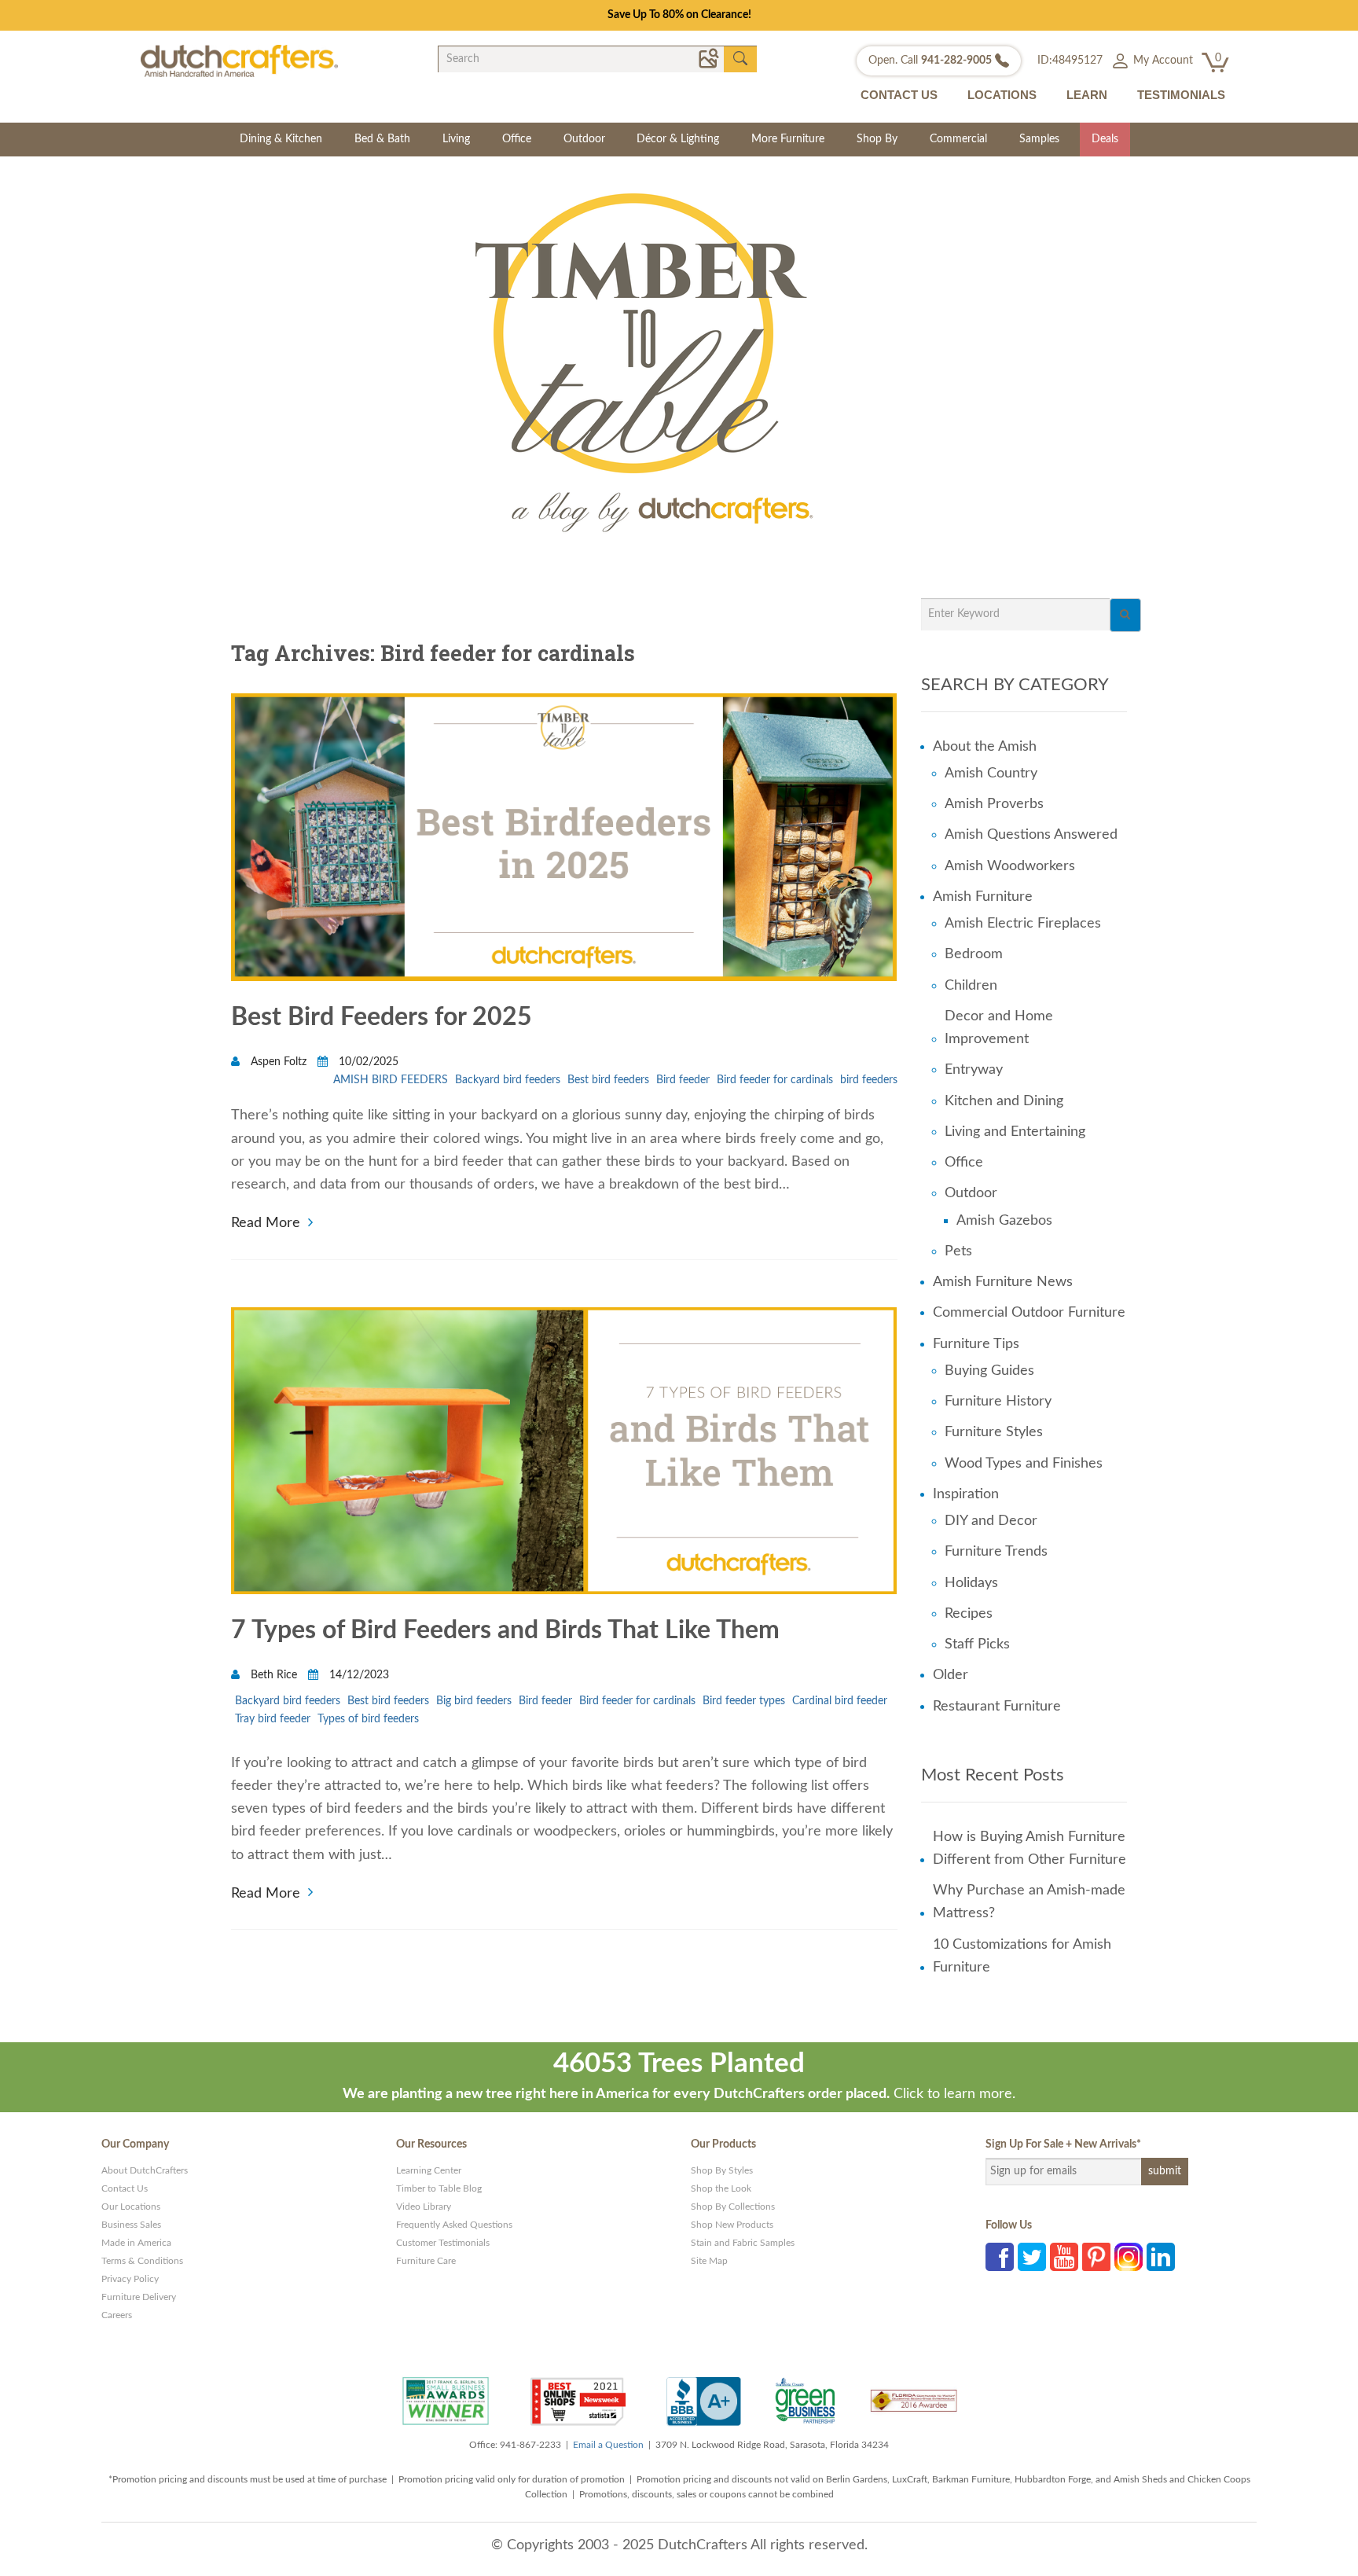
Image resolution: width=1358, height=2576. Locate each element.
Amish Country (991, 774)
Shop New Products (732, 2225)
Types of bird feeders (368, 1719)
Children (971, 986)
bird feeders (869, 1080)
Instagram (1129, 2257)
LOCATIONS (1002, 95)
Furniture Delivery (139, 2297)
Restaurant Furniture (997, 1707)
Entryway (974, 1070)
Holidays (971, 1583)
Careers (117, 2315)
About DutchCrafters (145, 2170)
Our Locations (131, 2207)
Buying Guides (989, 1371)
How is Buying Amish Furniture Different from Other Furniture (1030, 1848)
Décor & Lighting (678, 139)
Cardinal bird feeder (840, 1701)
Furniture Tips (976, 1344)
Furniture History (998, 1402)
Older (951, 1675)
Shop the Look (721, 2188)
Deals (1105, 139)
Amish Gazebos (1004, 1221)
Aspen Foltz (279, 1062)
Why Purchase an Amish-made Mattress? (1029, 1902)
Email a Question (608, 2445)
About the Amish (985, 747)
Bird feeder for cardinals (775, 1080)
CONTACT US (899, 95)
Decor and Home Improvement (999, 1028)
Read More (266, 1221)
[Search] (1125, 615)
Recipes (969, 1614)
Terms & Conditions (142, 2261)
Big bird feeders (474, 1701)
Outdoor (584, 139)
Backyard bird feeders (508, 1080)
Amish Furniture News (1003, 1282)
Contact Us (125, 2188)
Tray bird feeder (273, 1719)
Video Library (424, 2207)
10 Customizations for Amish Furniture (1022, 1956)
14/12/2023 (358, 1675)
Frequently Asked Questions (454, 2225)
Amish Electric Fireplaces (1023, 924)
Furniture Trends (996, 1552)
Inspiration (966, 1494)
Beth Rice (274, 1675)
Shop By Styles (722, 2170)
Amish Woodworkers (1010, 866)
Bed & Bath (382, 139)
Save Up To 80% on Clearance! (679, 15)
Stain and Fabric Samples (743, 2243)
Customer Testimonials (443, 2243)
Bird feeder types (744, 1701)
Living (456, 139)
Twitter (1032, 2257)
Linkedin (1161, 2257)
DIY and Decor (991, 1521)
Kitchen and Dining (1004, 1101)
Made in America (136, 2243)
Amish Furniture (983, 897)
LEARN (1087, 95)
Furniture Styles (994, 1432)
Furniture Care (426, 2261)
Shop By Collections (733, 2207)
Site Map (709, 2261)
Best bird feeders (608, 1080)
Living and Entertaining (1015, 1132)
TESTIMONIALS (1181, 95)
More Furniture (788, 139)
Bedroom (974, 954)
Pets (958, 1251)
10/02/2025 (367, 1062)
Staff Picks (977, 1644)
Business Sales (131, 2225)
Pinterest (1096, 2257)
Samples (1039, 139)
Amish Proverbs (994, 804)
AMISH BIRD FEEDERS (391, 1080)
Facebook (1000, 2257)
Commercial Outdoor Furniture (1029, 1313)
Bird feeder (683, 1080)
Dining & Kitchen (281, 139)
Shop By (877, 139)
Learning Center (429, 2170)
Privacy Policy (130, 2279)
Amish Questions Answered (1031, 835)
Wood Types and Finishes (1024, 1464)
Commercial (958, 139)
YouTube (1064, 2257)
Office (517, 139)
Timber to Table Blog (439, 2188)
